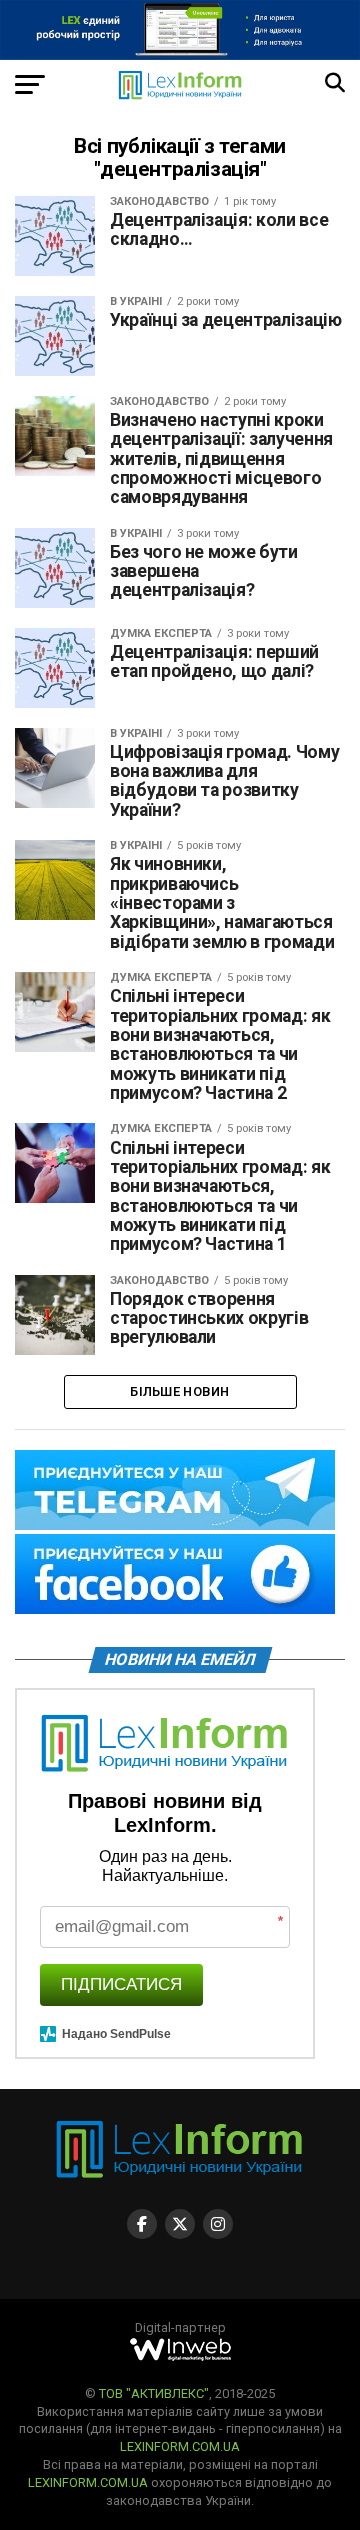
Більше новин (179, 1391)
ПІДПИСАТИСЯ (121, 1984)
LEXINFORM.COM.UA (180, 2446)
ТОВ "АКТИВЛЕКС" (154, 2393)
